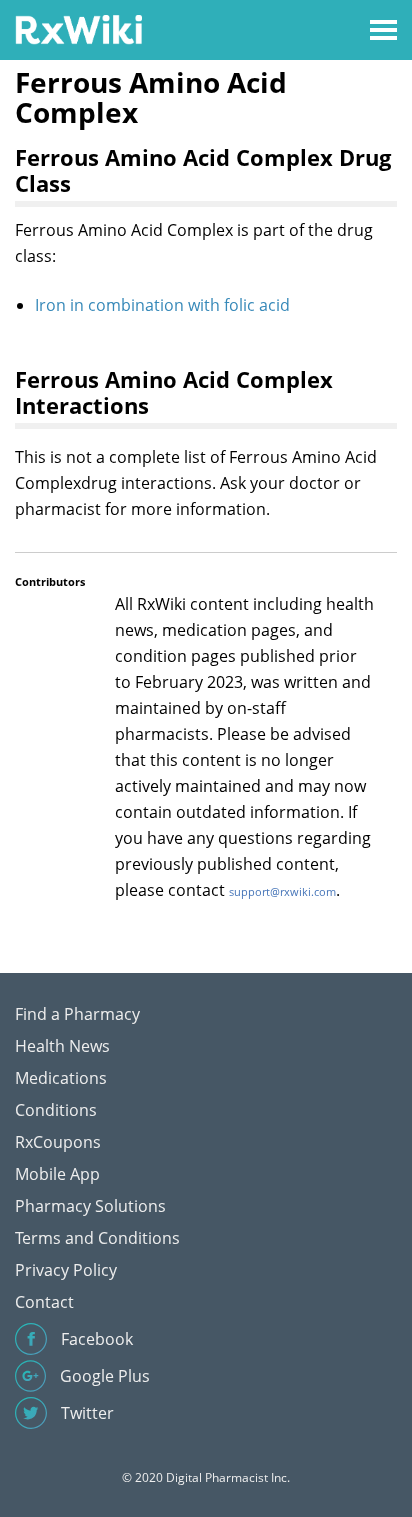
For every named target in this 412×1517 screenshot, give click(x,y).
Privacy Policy (66, 1270)
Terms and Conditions (97, 1238)
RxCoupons (58, 1142)
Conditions (56, 1110)
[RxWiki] (78, 28)
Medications (61, 1078)
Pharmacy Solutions (90, 1206)
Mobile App (57, 1174)
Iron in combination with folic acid (162, 305)
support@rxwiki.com (282, 891)
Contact (44, 1302)
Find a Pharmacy (77, 1014)
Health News (62, 1046)
